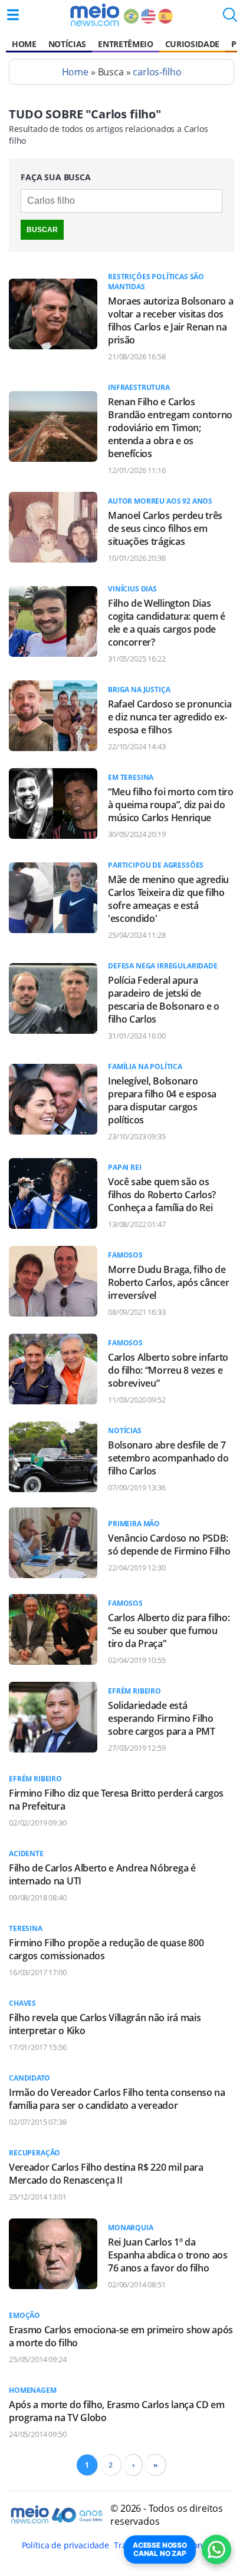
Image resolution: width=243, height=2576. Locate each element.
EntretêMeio (125, 44)
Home (24, 44)
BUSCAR (42, 230)
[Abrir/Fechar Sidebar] (13, 15)
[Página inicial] (95, 15)
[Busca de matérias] (230, 18)
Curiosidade (192, 44)
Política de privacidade (65, 2545)
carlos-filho (157, 72)
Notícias (67, 44)
